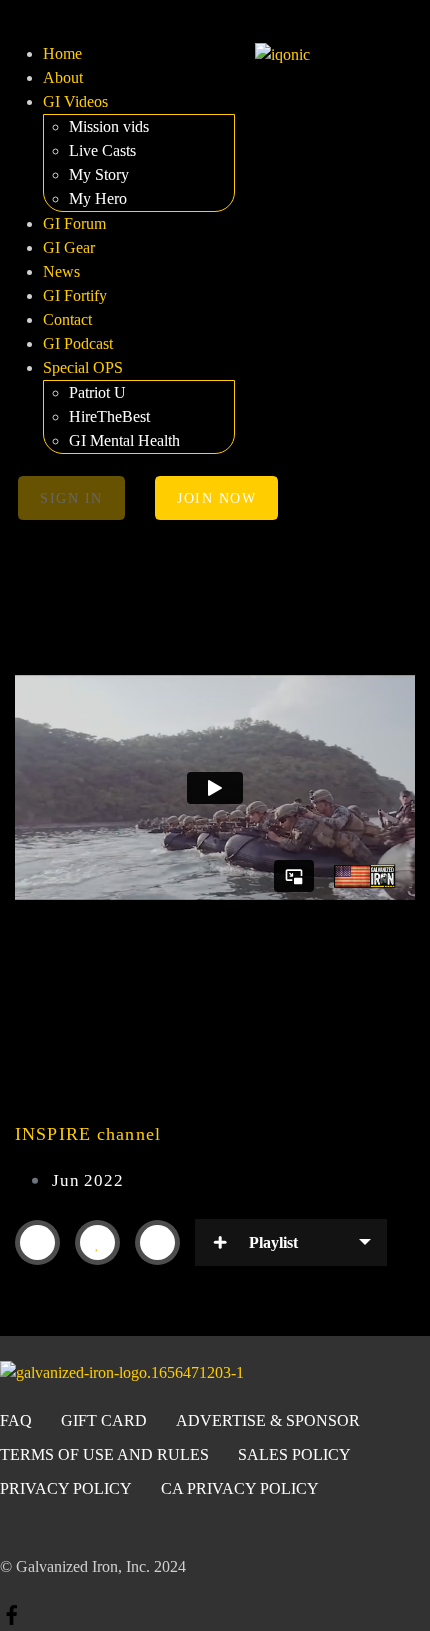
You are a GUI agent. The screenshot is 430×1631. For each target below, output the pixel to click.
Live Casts (102, 150)
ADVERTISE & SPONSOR (268, 1420)
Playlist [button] (273, 1242)
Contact (67, 319)
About (63, 77)
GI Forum (74, 223)
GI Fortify (75, 295)
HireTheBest (109, 416)
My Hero (98, 198)
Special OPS (83, 367)
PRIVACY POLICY (66, 1488)
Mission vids (109, 126)
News (61, 271)
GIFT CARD (104, 1420)
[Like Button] (98, 1242)
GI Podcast (78, 343)
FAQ (16, 1420)
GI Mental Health (124, 440)
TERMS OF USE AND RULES (104, 1454)
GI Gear (69, 247)
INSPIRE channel (88, 1134)
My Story (99, 174)
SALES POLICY (294, 1454)
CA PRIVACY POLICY (240, 1488)
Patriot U (97, 392)
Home (62, 53)
